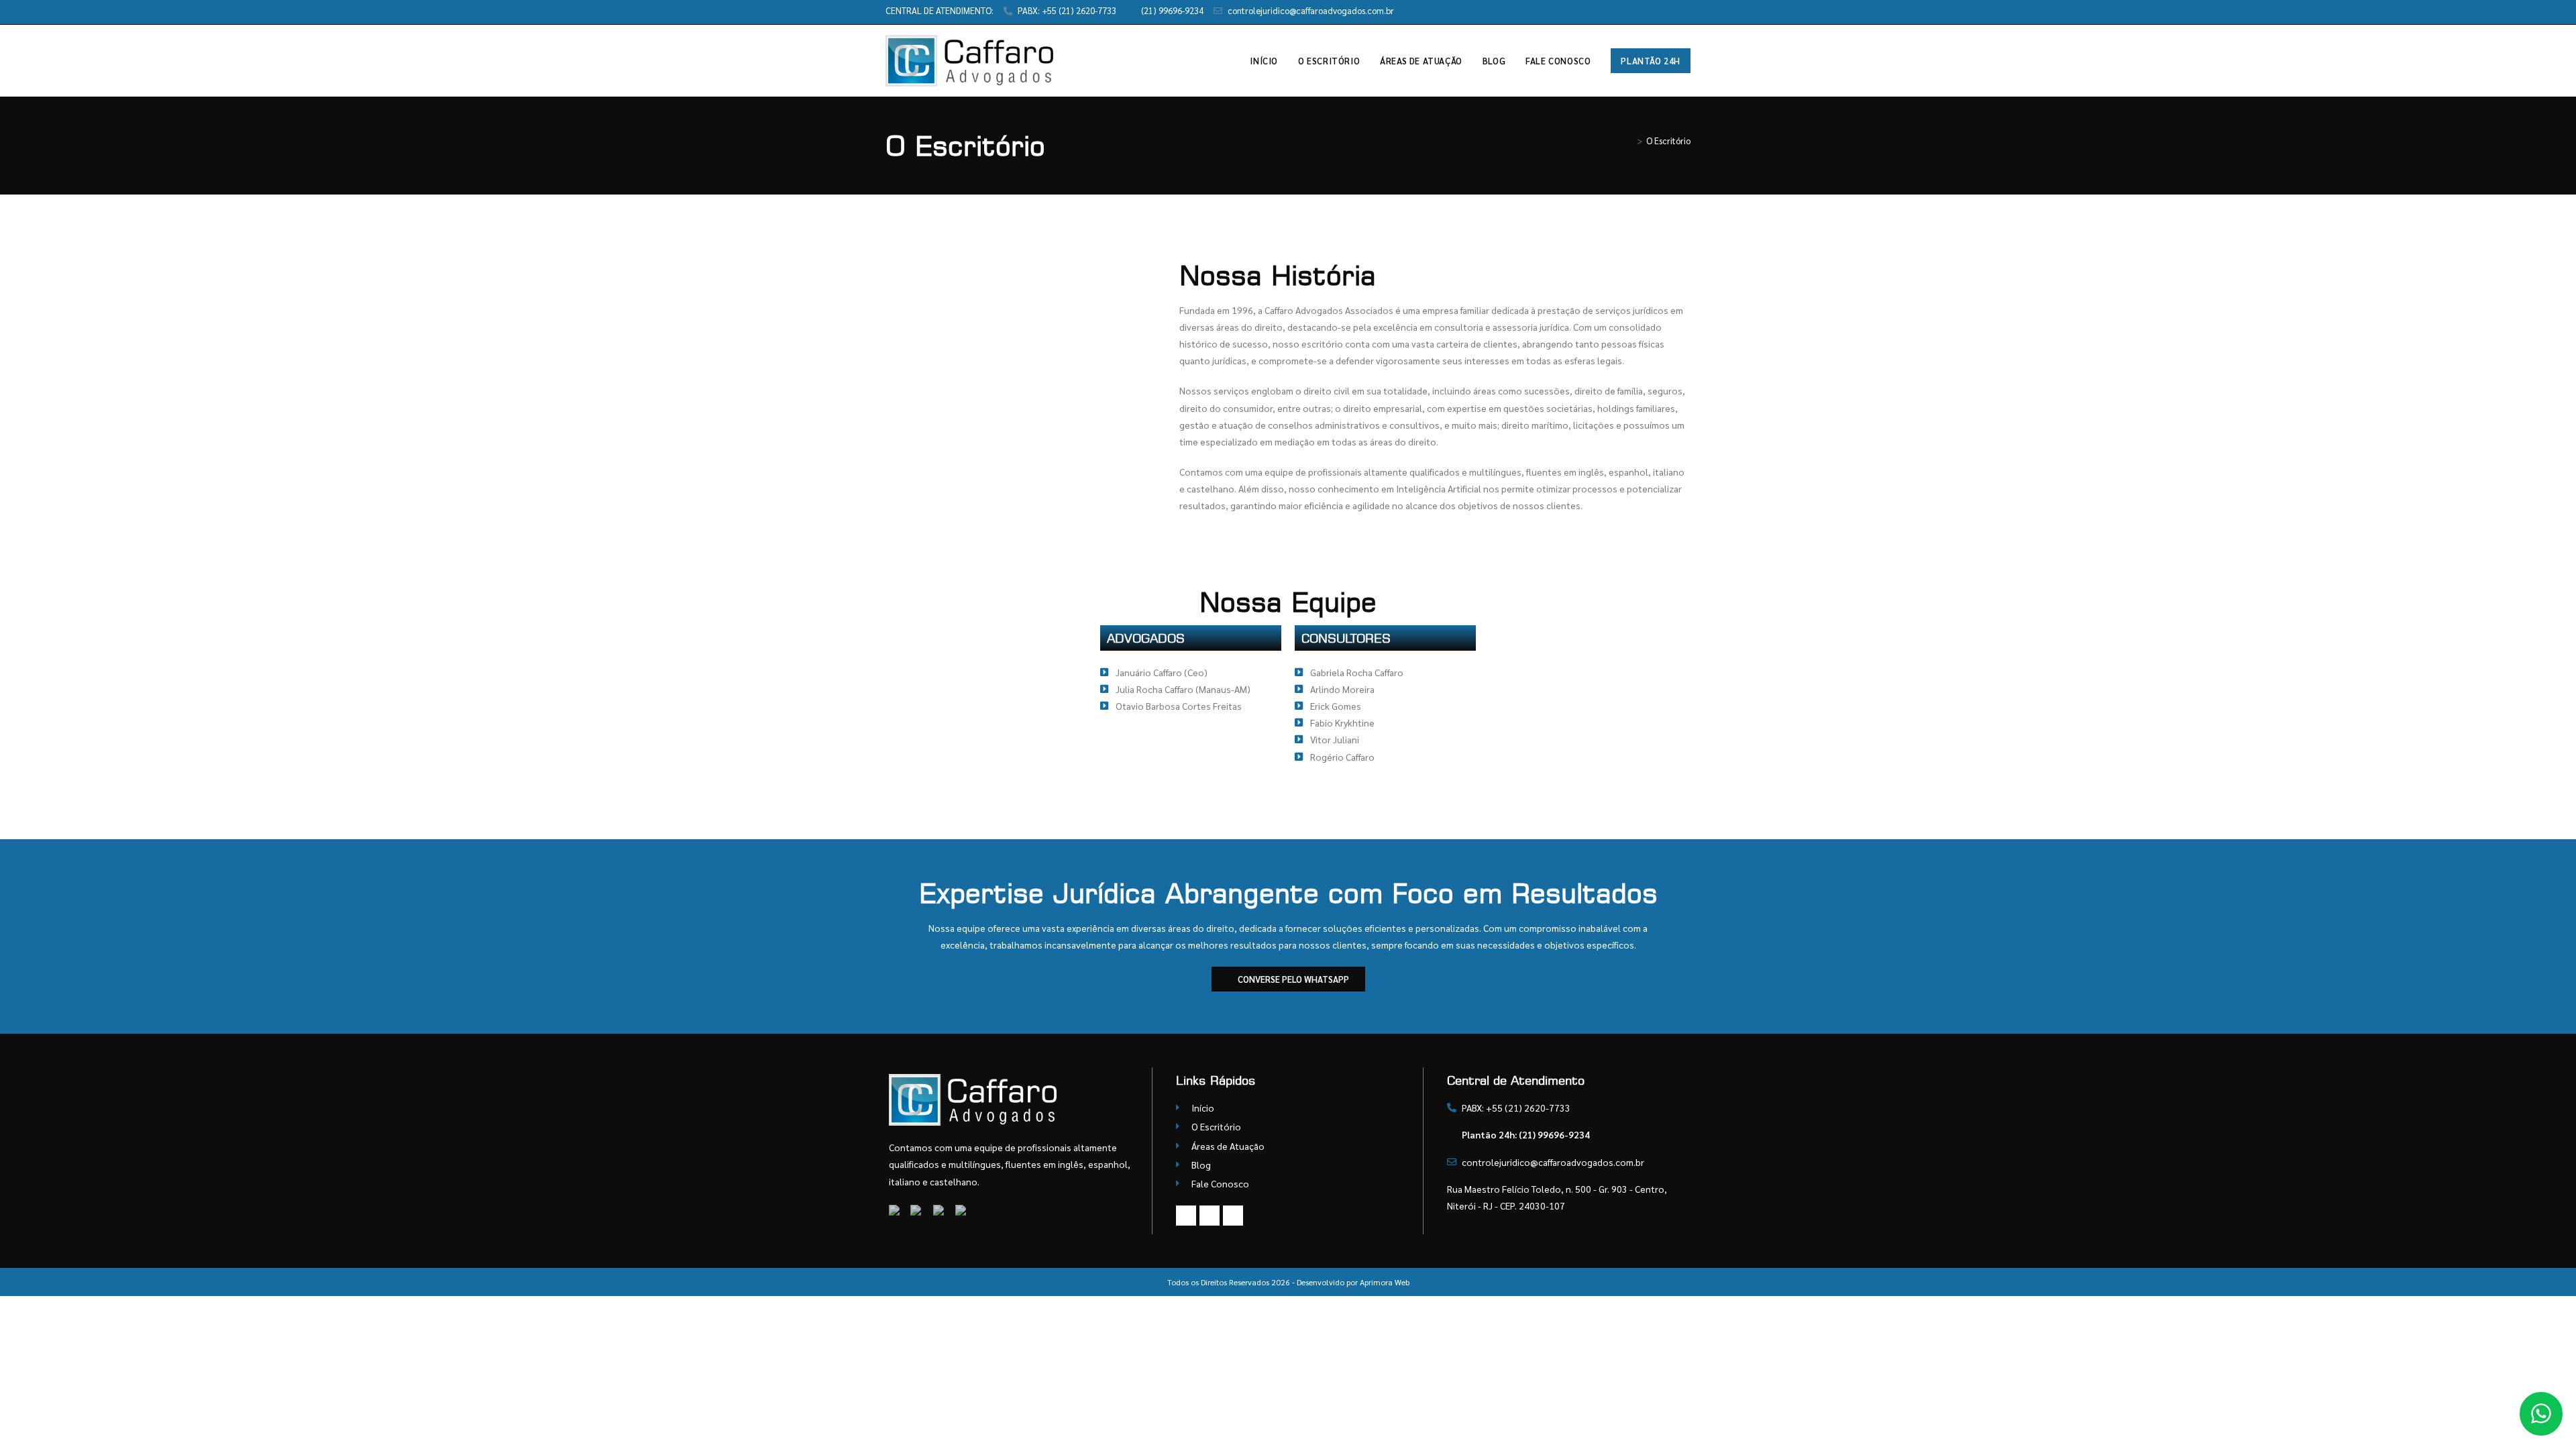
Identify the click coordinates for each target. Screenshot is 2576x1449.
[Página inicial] (1629, 141)
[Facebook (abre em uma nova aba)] (1656, 11)
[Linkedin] (1233, 1216)
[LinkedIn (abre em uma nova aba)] (1685, 11)
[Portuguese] (900, 1212)
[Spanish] (944, 1212)
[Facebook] (1186, 1216)
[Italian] (964, 1212)
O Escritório (1668, 141)
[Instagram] (1210, 1216)
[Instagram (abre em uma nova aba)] (1671, 11)
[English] (922, 1212)
